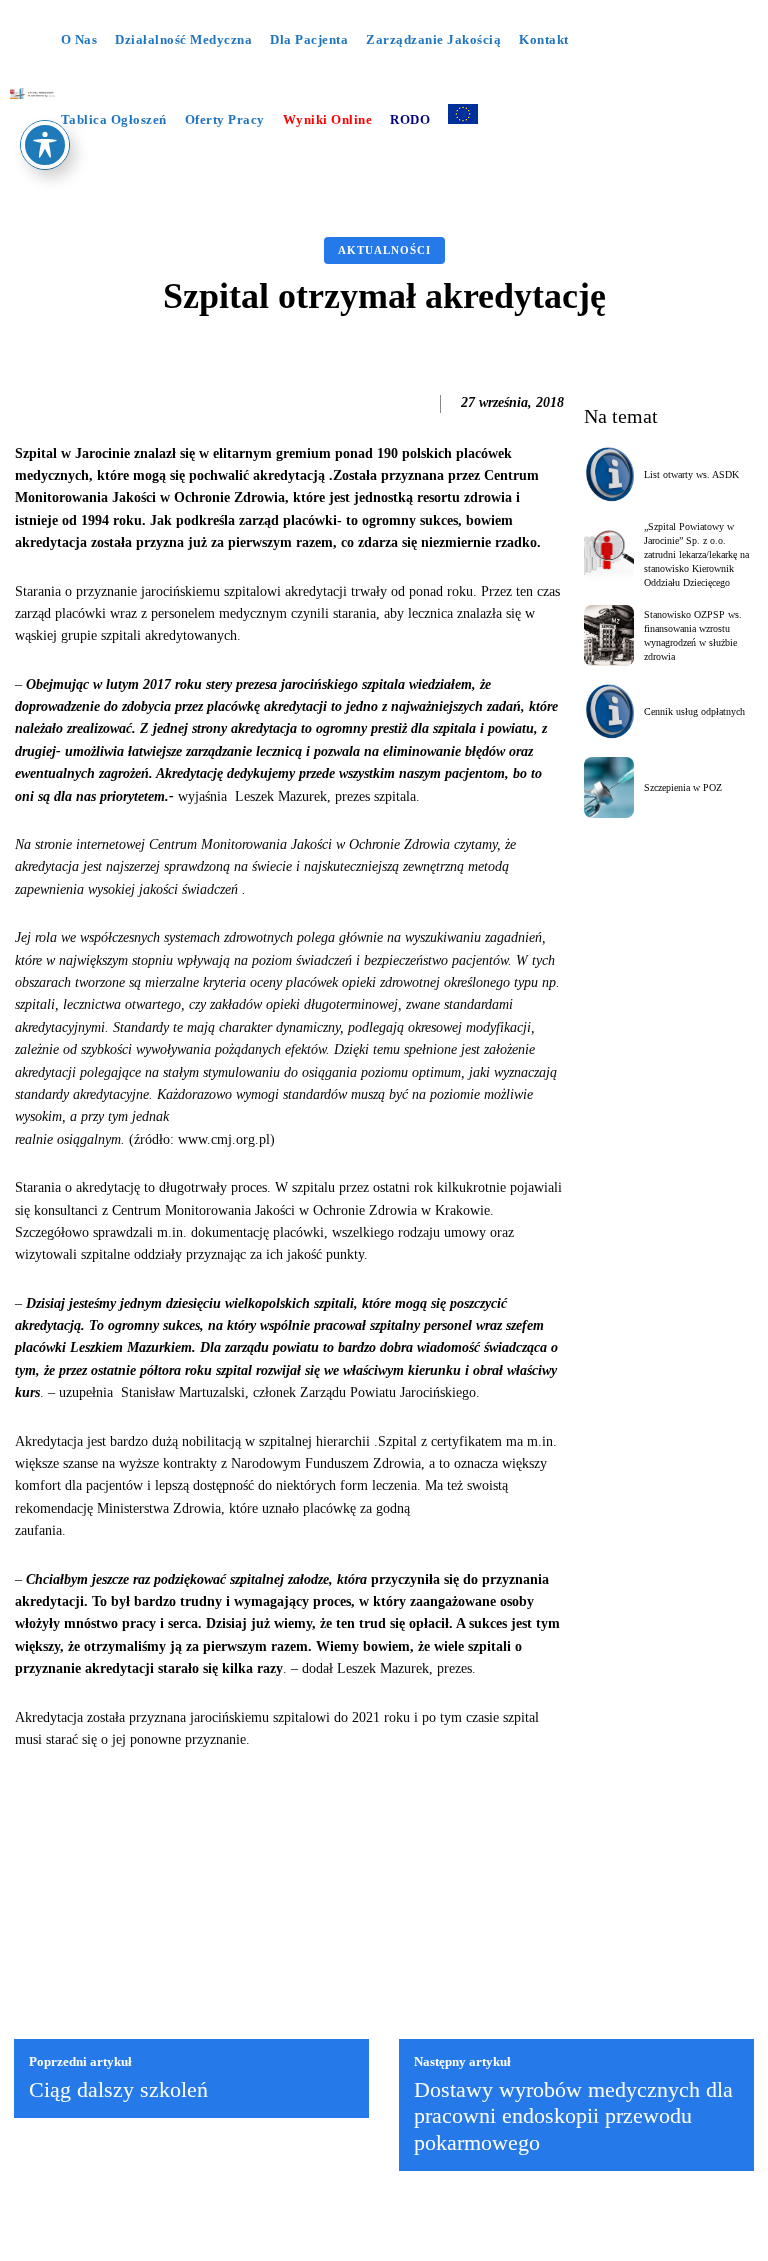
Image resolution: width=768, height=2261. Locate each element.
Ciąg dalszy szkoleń (118, 2089)
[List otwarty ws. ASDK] (609, 474)
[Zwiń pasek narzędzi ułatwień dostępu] (45, 145)
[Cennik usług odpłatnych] (609, 711)
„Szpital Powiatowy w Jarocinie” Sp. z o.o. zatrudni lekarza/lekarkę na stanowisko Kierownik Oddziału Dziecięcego (696, 554)
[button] (352, 173)
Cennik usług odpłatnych (694, 711)
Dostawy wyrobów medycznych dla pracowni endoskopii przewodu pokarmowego (573, 2116)
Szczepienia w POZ (683, 787)
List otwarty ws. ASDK (691, 474)
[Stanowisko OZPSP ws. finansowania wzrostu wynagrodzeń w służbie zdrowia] (609, 635)
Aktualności (384, 250)
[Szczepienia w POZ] (609, 787)
